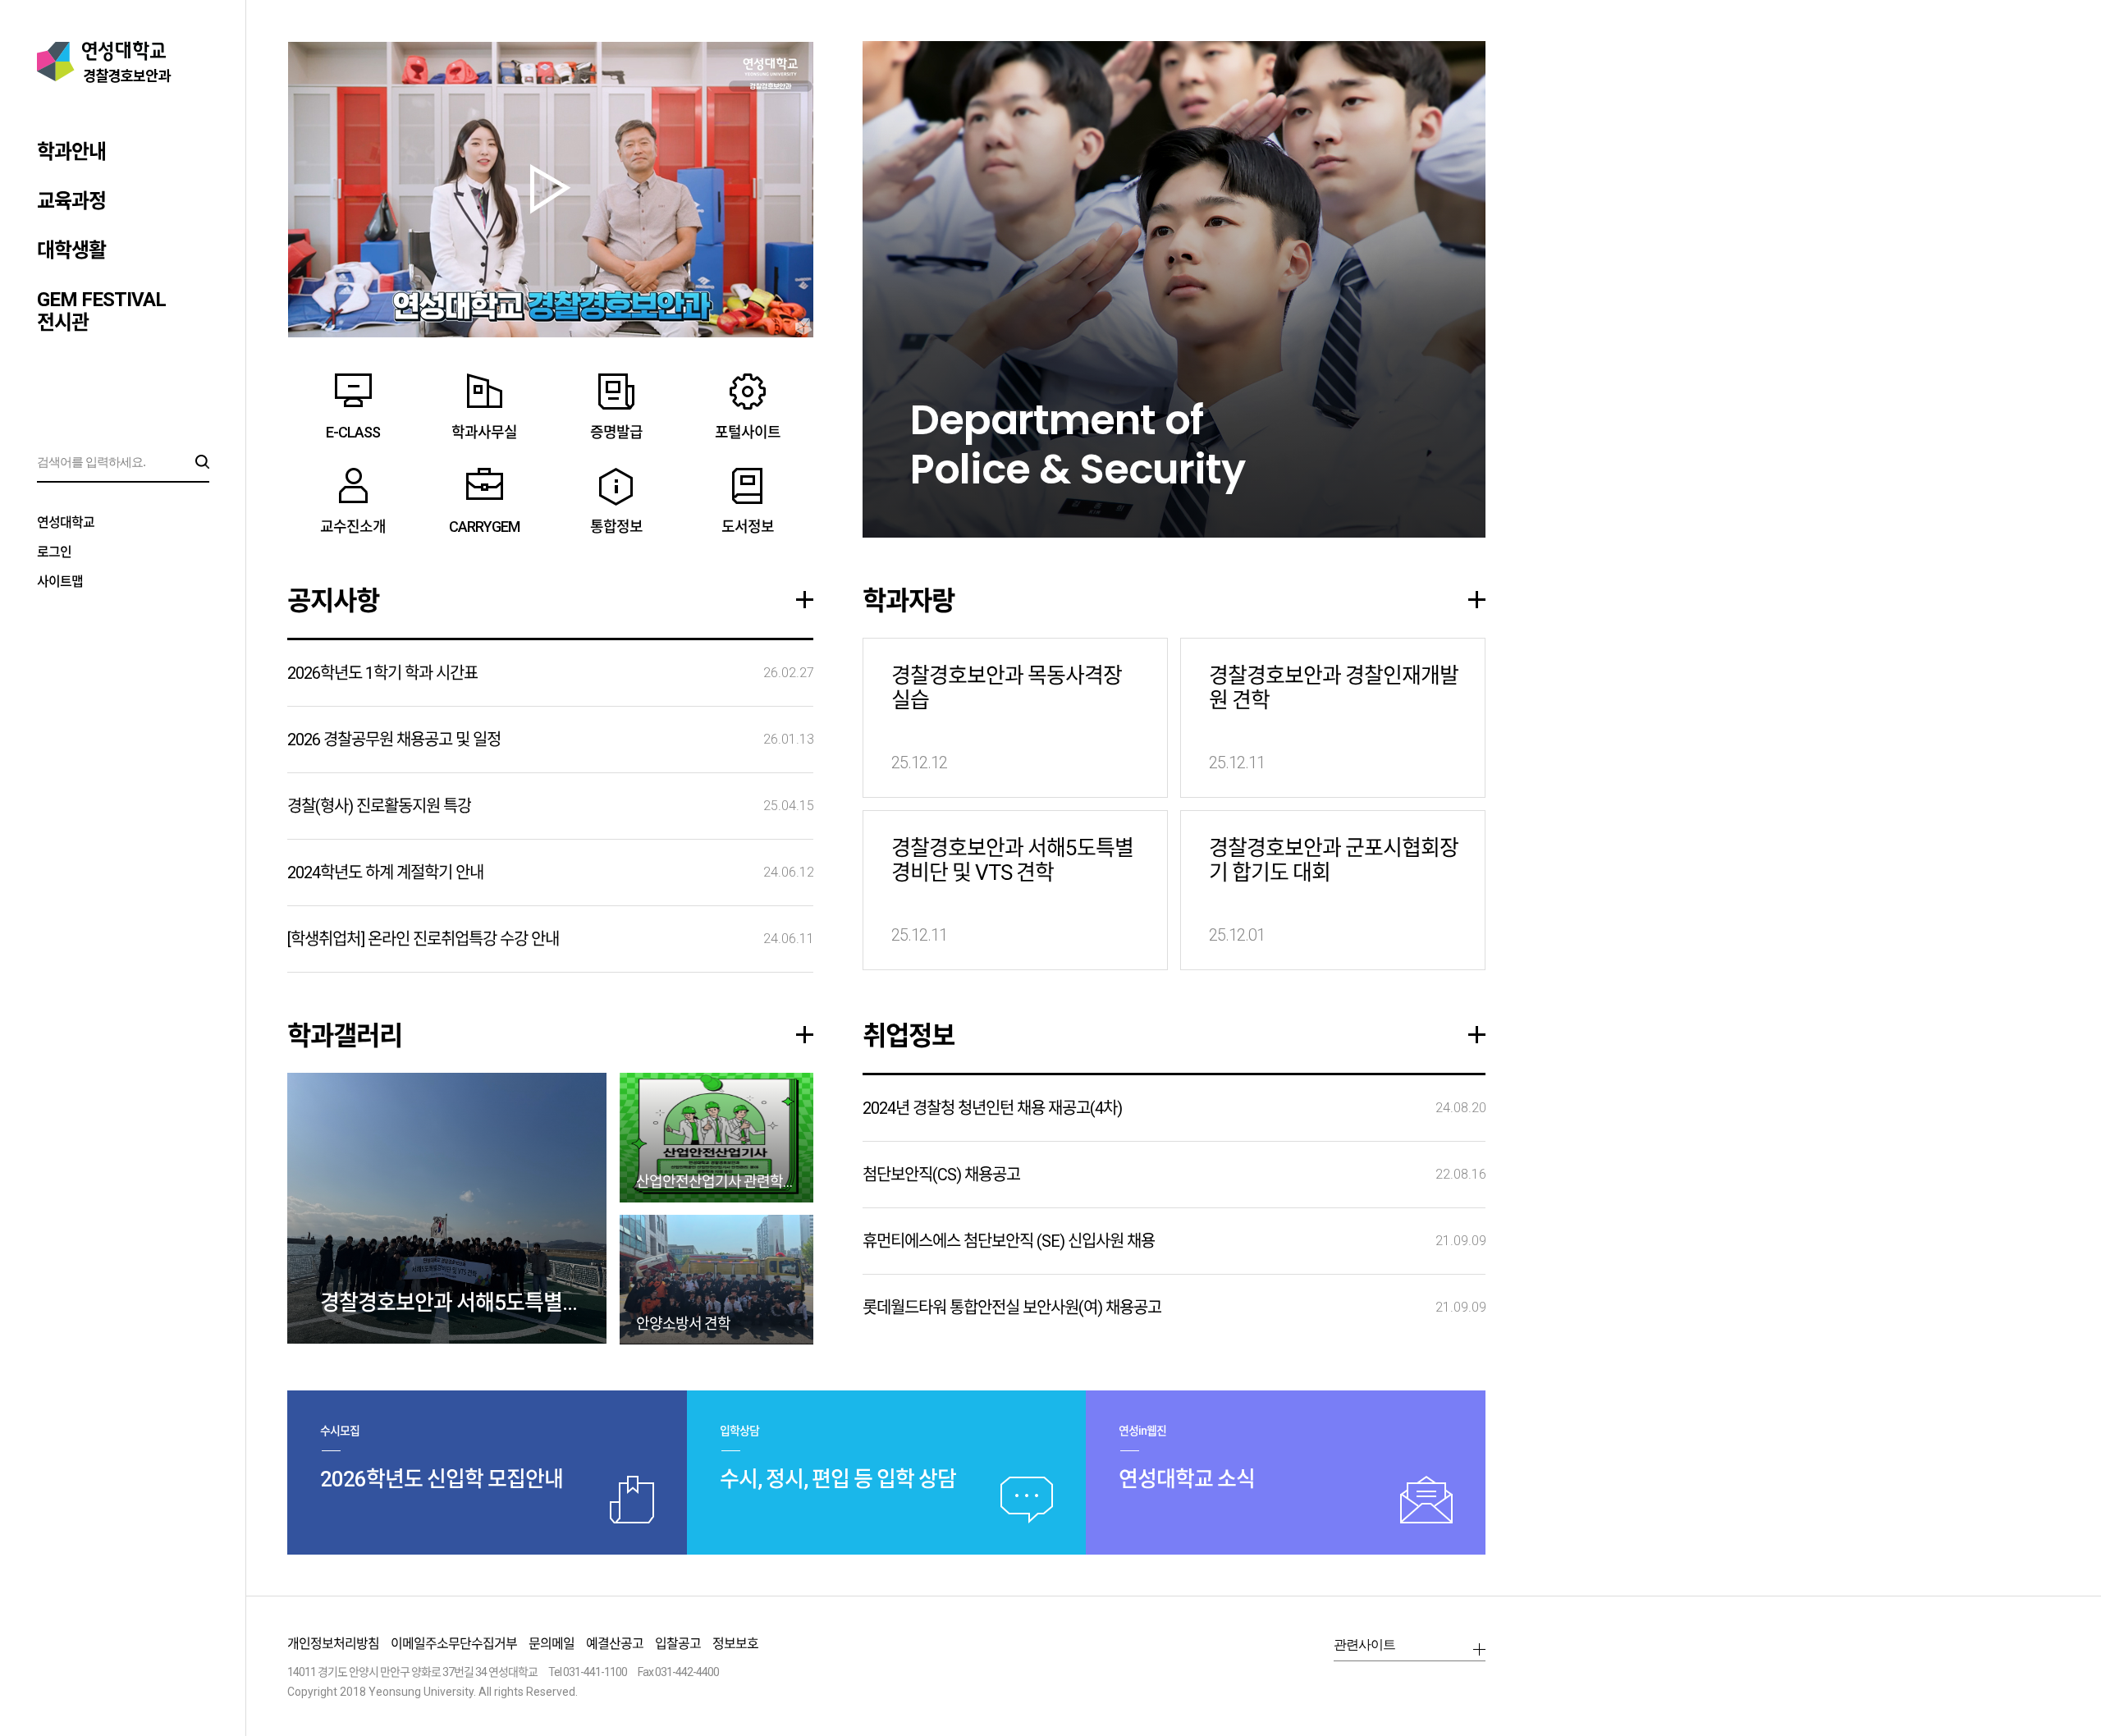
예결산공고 (615, 1644)
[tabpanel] (1174, 289)
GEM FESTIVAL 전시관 (101, 311)
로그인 (54, 552)
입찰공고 (678, 1644)
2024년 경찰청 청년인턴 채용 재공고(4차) (992, 1108)
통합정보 (616, 527)
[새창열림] (1395, 1685)
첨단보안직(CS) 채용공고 (941, 1175)
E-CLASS (353, 432)
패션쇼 (550, 189)
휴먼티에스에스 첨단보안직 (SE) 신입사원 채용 (1009, 1241)
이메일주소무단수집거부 (454, 1644)
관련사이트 (1364, 1644)
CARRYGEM (484, 527)
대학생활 (71, 250)
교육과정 (71, 201)
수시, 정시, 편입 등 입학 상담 (838, 1479)
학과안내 (71, 152)
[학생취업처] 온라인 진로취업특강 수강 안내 (423, 939)
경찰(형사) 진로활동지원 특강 (379, 806)
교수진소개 (353, 527)
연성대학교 (66, 522)
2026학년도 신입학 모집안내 (442, 1479)
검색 (202, 462)
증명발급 (616, 432)
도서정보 (748, 527)
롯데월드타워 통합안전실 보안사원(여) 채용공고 (1012, 1308)
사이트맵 (60, 582)
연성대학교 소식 (1187, 1479)
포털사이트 (748, 432)
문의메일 (552, 1644)
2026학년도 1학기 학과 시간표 (382, 673)
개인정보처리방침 (333, 1644)
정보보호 (735, 1644)
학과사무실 (484, 432)
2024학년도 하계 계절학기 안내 (385, 873)
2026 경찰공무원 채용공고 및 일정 (394, 740)
